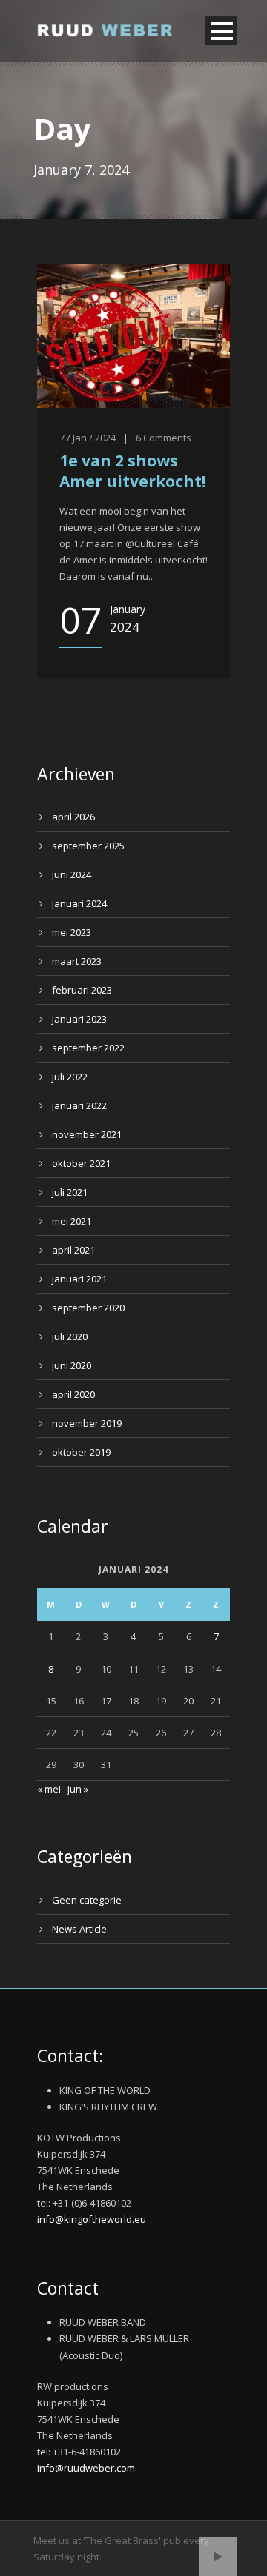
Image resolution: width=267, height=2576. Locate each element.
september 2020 (88, 1308)
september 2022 (88, 1048)
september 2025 (88, 846)
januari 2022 (79, 1105)
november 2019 (87, 1423)
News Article (79, 1929)
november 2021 (87, 1134)
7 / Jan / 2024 (88, 438)
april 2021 (73, 1250)
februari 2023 (82, 990)
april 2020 (73, 1394)
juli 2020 (70, 1336)
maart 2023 (77, 961)
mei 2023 (72, 932)
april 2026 (73, 817)
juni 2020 (72, 1365)
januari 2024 (79, 903)
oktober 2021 (81, 1163)
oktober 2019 (81, 1452)
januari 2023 (79, 1019)
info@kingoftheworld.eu (92, 2219)
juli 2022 (70, 1077)
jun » (78, 1789)
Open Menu (221, 31)
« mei (49, 1789)
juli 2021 (70, 1192)
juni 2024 (72, 874)
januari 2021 (79, 1279)
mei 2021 (72, 1221)
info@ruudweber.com (86, 2468)
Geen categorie (87, 1900)
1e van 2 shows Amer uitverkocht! (132, 471)
